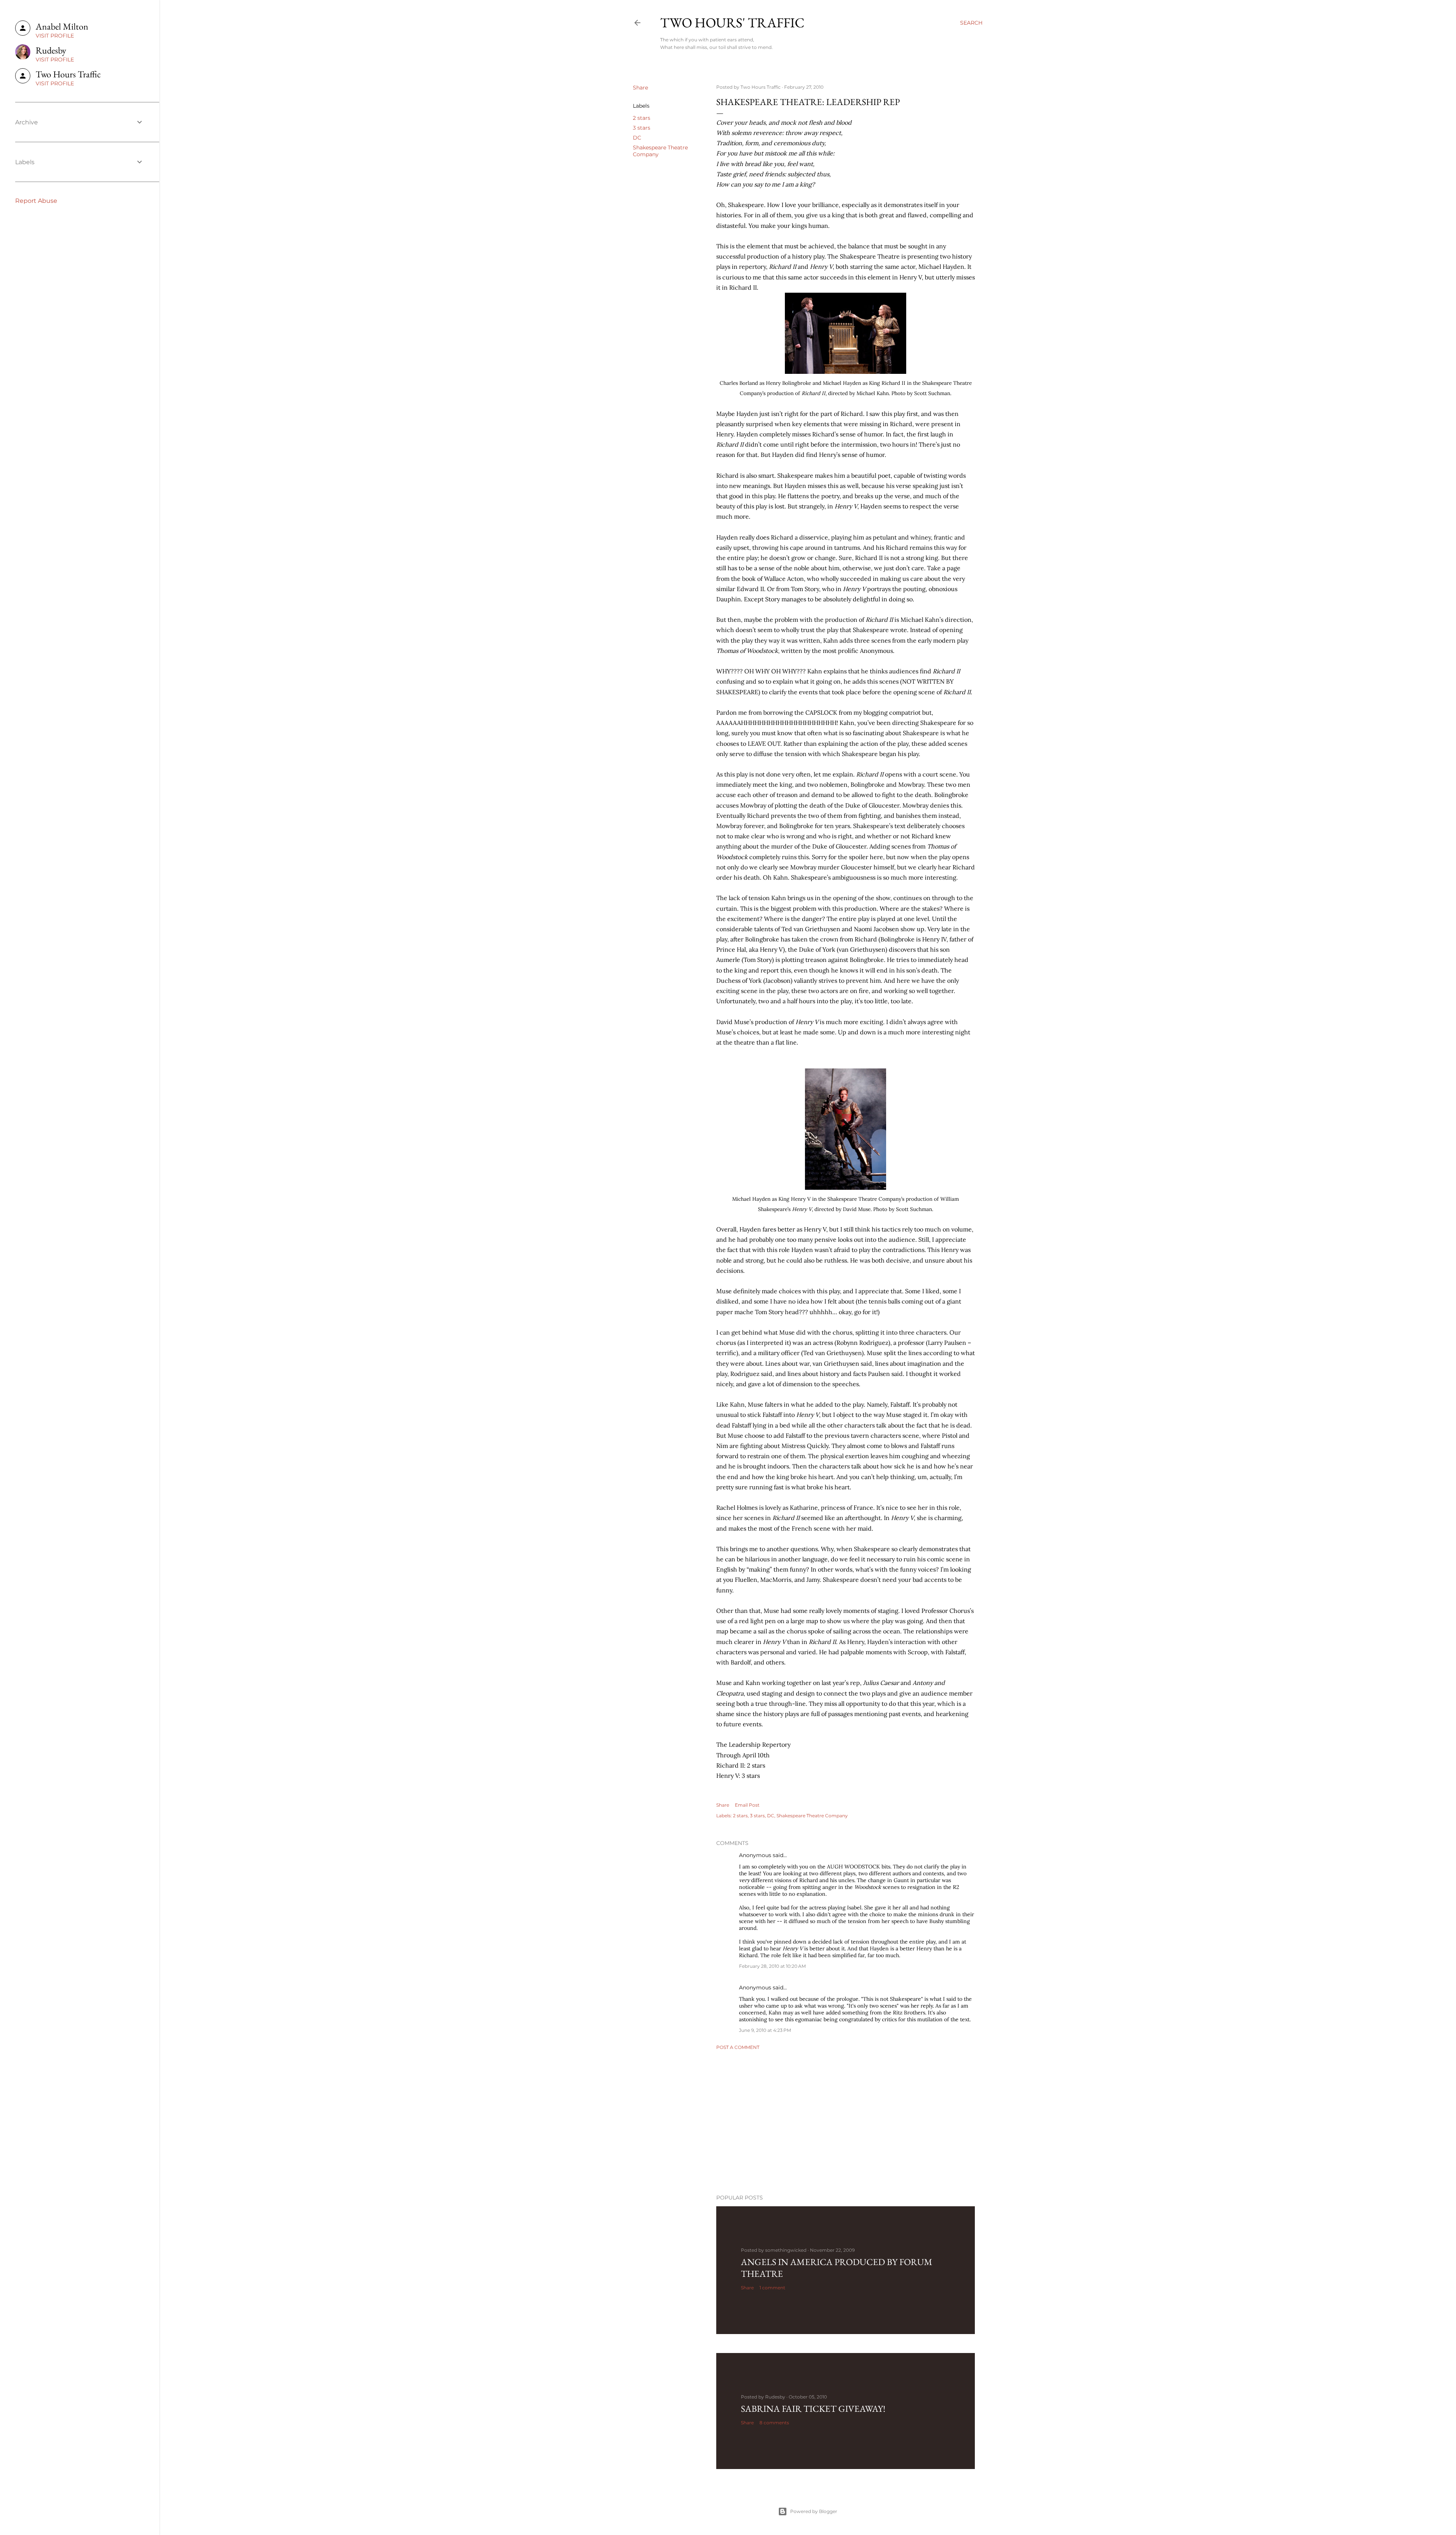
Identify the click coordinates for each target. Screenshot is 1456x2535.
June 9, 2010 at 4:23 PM (765, 2030)
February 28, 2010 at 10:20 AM (772, 1966)
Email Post (747, 1805)
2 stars (642, 118)
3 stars (642, 128)
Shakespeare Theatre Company (812, 1816)
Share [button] (640, 88)
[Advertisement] (846, 2122)
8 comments (774, 2423)
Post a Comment (738, 2047)
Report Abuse (36, 201)
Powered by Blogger (814, 2511)
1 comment (772, 2288)
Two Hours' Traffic (732, 23)
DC (637, 138)
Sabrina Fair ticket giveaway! (813, 2409)
